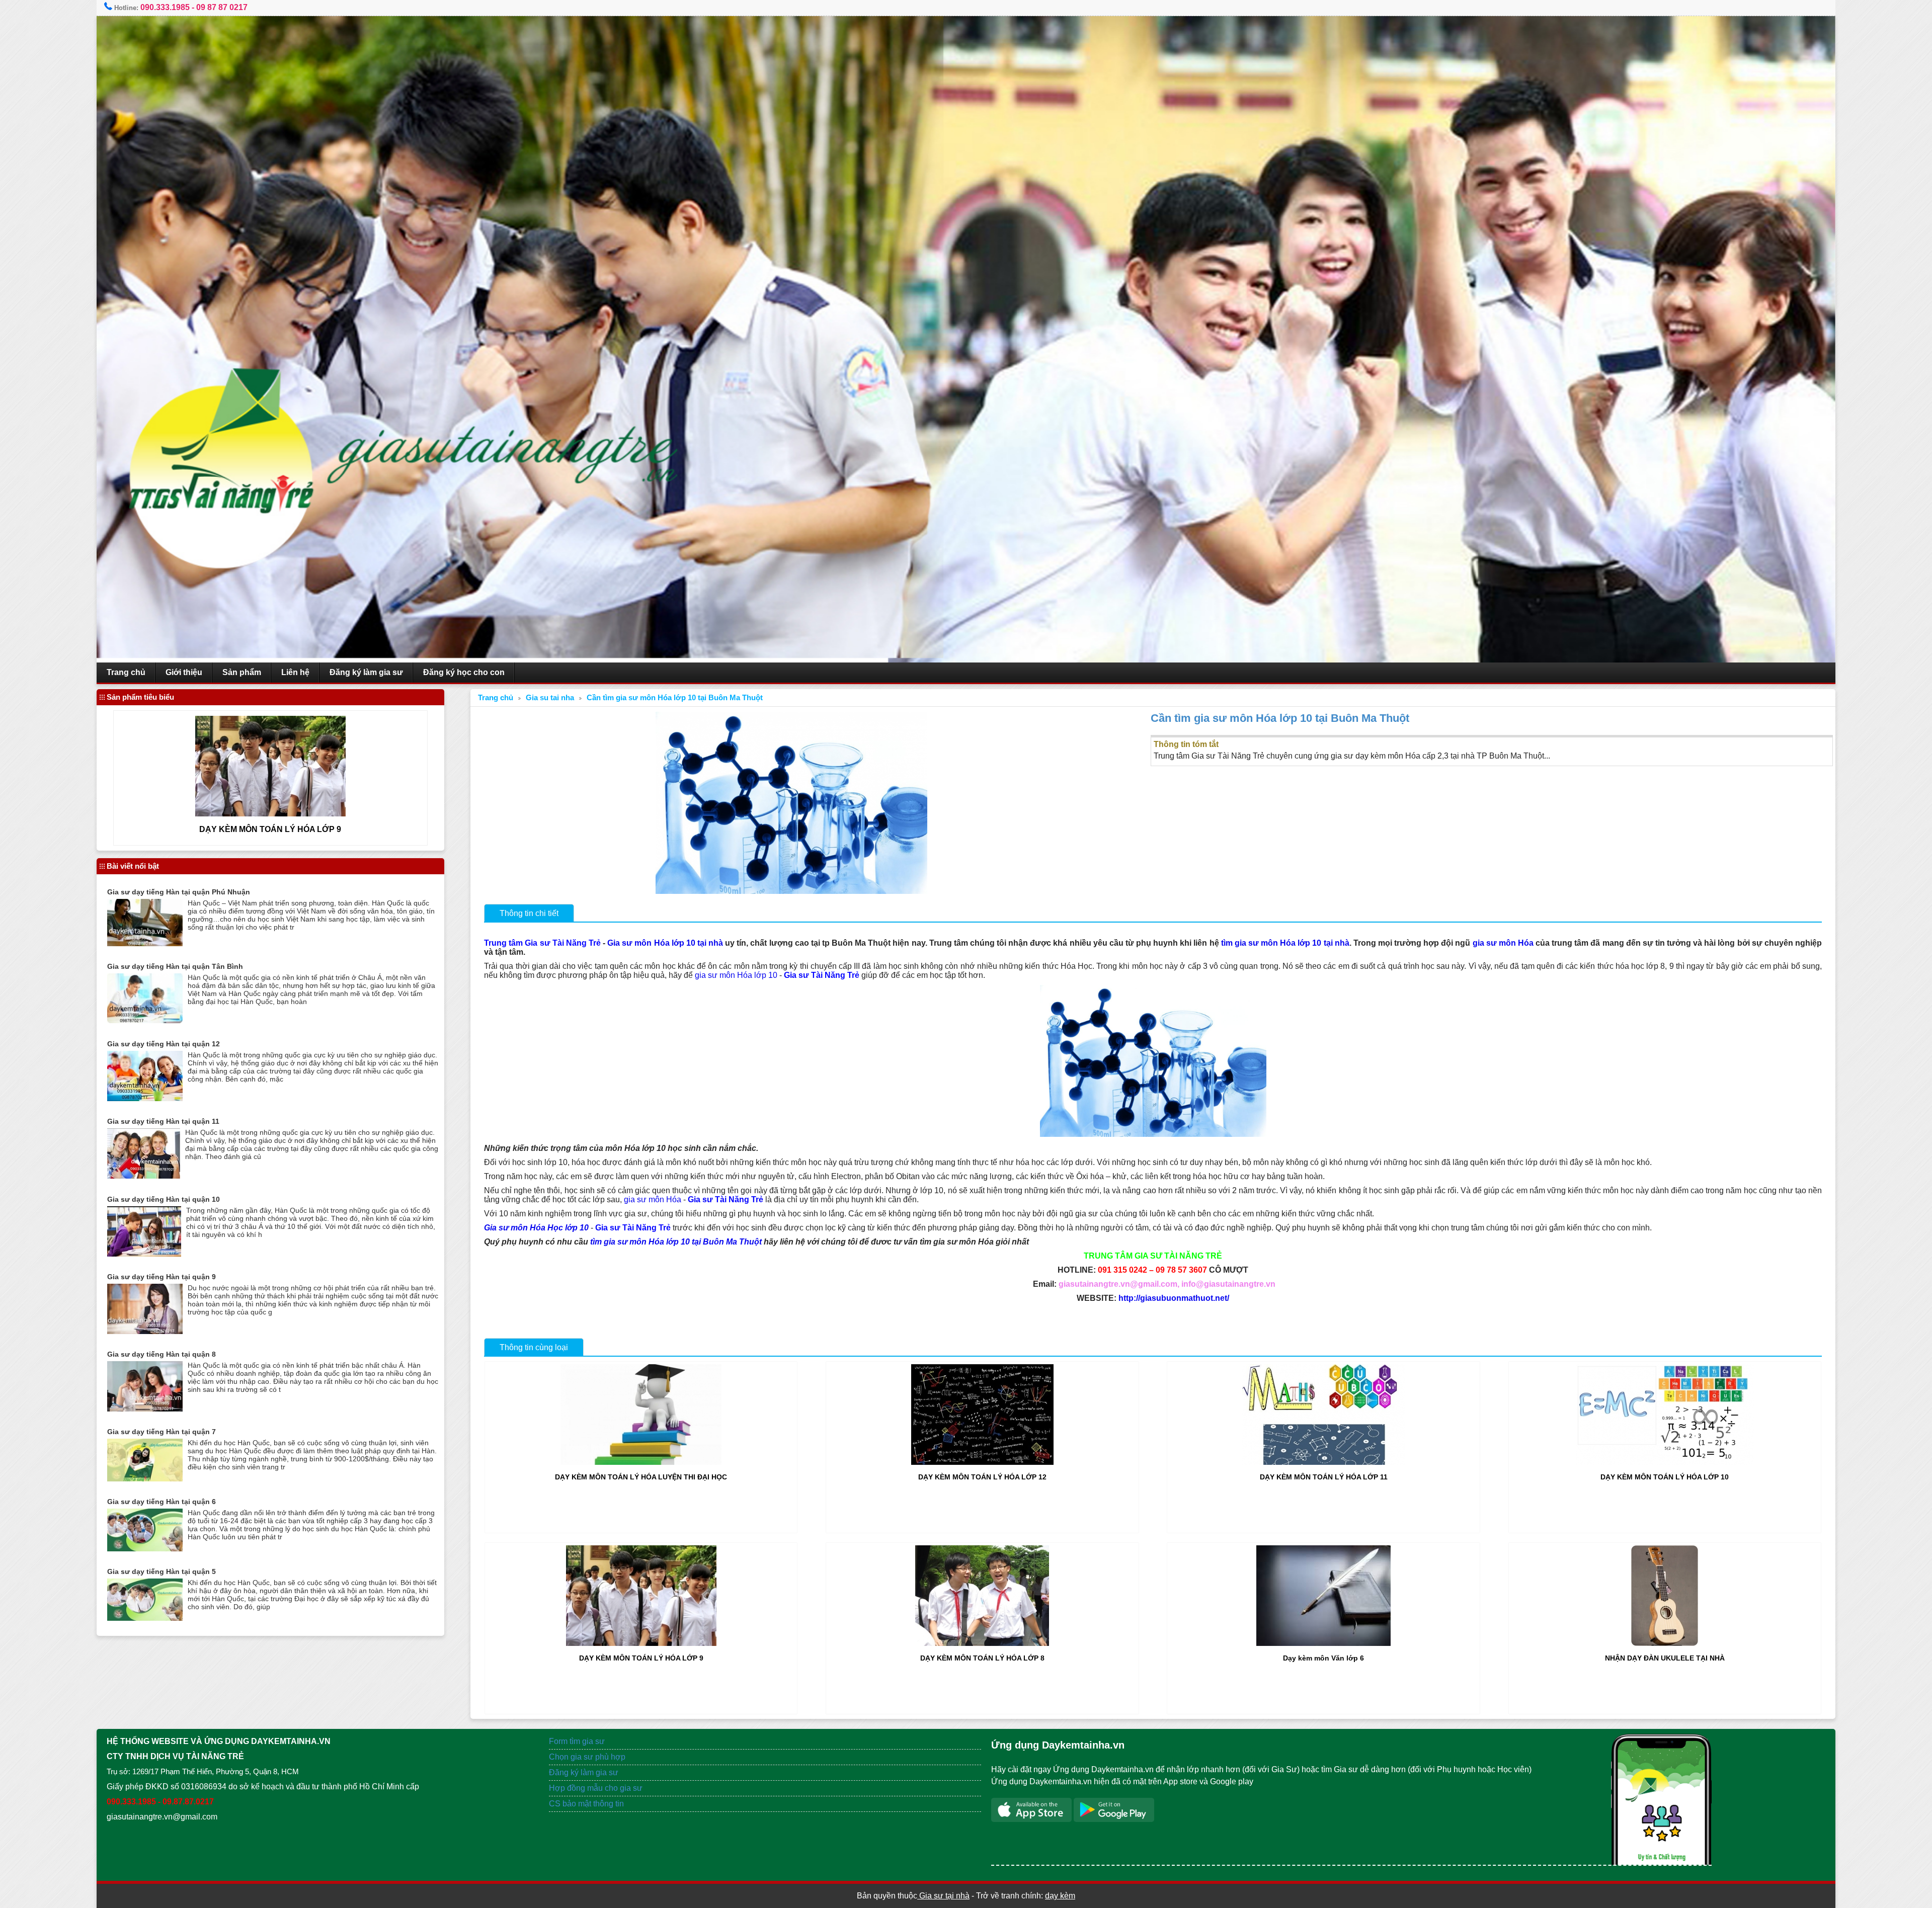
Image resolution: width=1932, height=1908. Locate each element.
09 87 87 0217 (222, 7)
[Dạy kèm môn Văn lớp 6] (1323, 1643)
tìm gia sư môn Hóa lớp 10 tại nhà (1285, 943)
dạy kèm (1060, 1896)
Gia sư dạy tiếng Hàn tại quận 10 (164, 1199)
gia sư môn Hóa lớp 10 (736, 975)
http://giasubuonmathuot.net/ (1174, 1298)
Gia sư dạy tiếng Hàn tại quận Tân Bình (175, 966)
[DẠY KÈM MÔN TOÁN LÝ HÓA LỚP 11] (1324, 1462)
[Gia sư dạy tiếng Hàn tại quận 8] (145, 1409)
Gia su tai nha (550, 698)
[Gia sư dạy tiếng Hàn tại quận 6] (145, 1549)
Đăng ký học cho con (464, 672)
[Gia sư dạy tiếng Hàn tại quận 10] (144, 1254)
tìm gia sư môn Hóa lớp (635, 1242)
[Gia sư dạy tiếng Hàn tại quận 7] (145, 1479)
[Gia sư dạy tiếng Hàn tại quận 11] (144, 1176)
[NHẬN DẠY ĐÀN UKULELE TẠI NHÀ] (1665, 1643)
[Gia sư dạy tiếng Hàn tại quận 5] (145, 1618)
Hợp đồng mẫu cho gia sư (596, 1788)
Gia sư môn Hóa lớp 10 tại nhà (665, 943)
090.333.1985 (165, 7)
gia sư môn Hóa (1502, 943)
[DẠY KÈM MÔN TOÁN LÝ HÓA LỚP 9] (641, 1643)
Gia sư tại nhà (943, 1896)
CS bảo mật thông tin (586, 1804)
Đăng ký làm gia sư (366, 672)
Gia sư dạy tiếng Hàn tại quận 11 (163, 1121)
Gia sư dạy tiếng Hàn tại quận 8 (162, 1354)
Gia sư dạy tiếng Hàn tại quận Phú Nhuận (179, 892)
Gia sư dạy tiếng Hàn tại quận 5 (162, 1571)
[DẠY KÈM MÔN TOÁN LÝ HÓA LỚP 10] (1665, 1462)
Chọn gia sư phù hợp (587, 1757)
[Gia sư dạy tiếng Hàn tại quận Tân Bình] (145, 1020)
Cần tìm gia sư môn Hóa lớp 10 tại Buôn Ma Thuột (675, 698)
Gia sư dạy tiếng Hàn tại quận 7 (162, 1432)
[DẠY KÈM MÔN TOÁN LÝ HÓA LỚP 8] (982, 1643)
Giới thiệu (184, 672)
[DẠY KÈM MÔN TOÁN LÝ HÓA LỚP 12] (982, 1462)
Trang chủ (126, 672)
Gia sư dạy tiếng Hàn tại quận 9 (162, 1277)
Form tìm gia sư (577, 1741)
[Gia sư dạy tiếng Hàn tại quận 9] (145, 1331)
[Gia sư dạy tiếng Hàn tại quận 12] (145, 1098)
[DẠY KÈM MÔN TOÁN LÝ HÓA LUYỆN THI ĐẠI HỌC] (641, 1462)
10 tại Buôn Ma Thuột (721, 1242)
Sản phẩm (242, 672)
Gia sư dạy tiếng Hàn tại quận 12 (164, 1044)
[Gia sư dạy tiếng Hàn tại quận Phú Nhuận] (145, 943)
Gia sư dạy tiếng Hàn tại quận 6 (162, 1502)
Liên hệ (295, 672)
